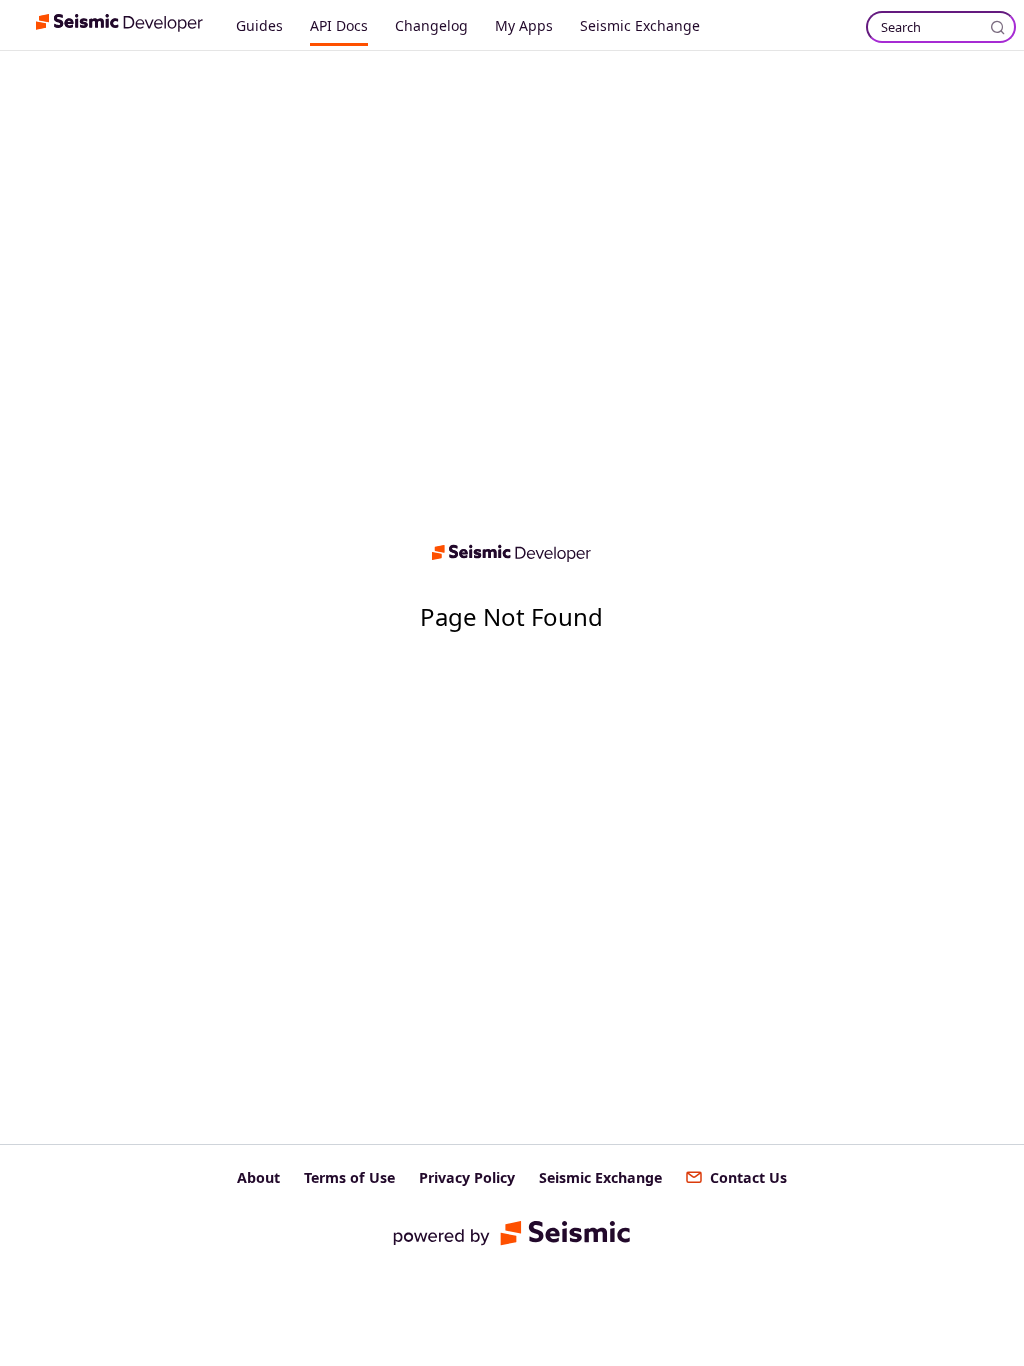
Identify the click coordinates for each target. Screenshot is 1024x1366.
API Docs (339, 25)
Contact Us (748, 1177)
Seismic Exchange (640, 25)
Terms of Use (349, 1177)
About (258, 1177)
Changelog (431, 25)
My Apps (524, 25)
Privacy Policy (467, 1177)
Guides (259, 25)
